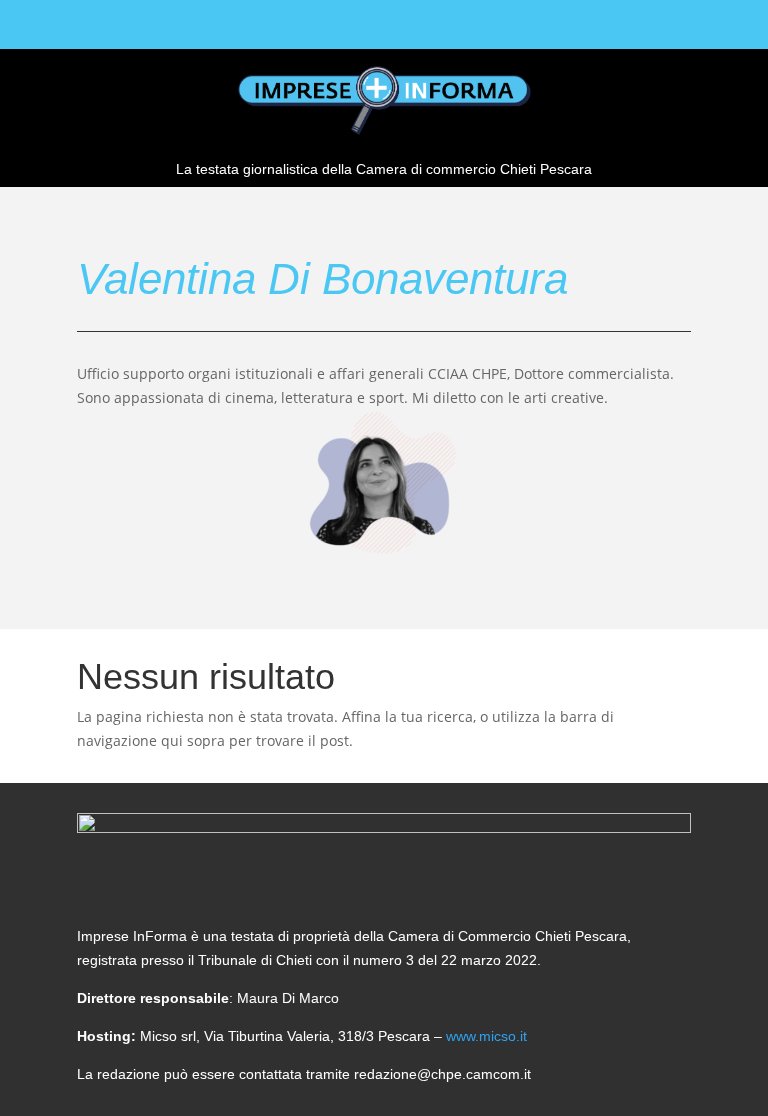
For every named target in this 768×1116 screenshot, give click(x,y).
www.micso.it (486, 1036)
